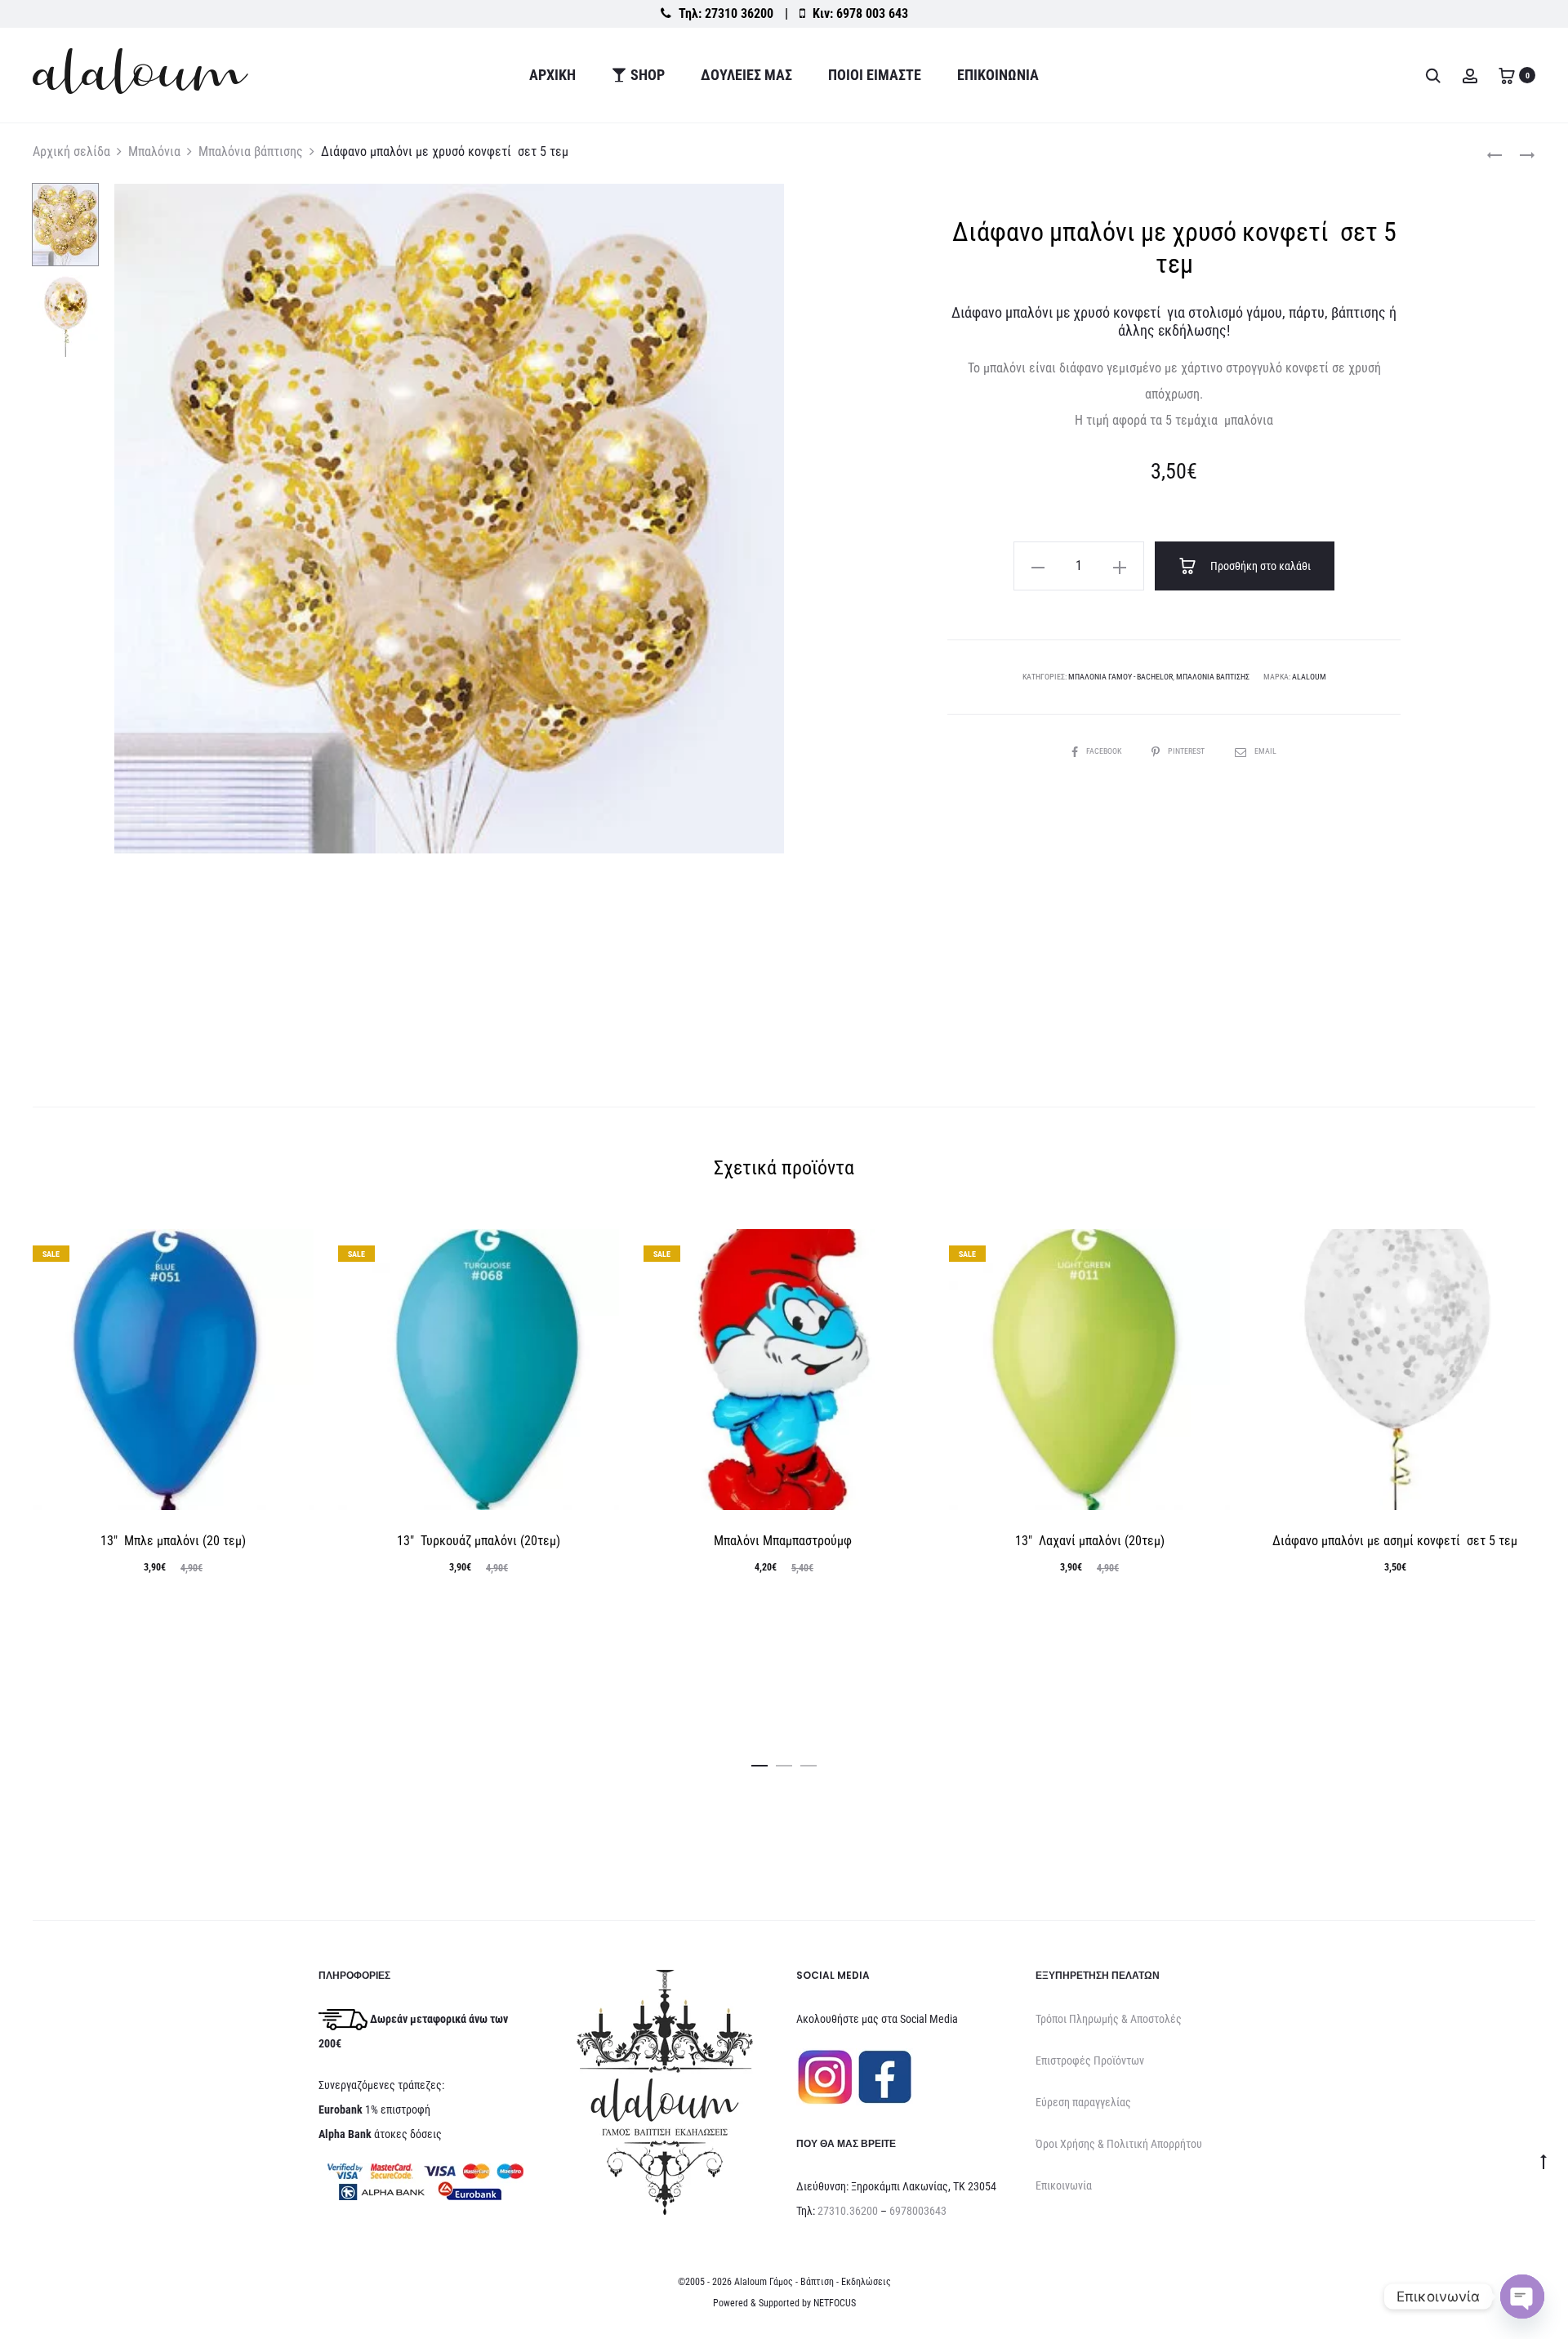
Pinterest (1187, 751)
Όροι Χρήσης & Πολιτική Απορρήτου (1119, 2144)
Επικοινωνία (998, 75)
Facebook (1105, 751)
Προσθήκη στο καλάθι (1259, 566)
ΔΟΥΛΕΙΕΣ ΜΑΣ (746, 75)
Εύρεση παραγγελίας (1083, 2102)
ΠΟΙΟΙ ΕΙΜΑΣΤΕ (875, 75)
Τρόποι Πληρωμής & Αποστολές (1109, 2019)
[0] (1507, 75)
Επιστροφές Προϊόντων (1090, 2061)
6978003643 (918, 2211)
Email (1265, 751)
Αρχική (552, 75)
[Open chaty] (1522, 2297)
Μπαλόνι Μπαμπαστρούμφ (784, 1541)
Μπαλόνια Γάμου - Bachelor (1120, 677)
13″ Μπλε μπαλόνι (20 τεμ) (173, 1541)
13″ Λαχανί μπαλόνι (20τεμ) (1090, 1541)
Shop (648, 75)
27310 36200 (739, 13)
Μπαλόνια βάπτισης (251, 151)
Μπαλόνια (154, 151)
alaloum (1309, 677)
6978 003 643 (872, 13)
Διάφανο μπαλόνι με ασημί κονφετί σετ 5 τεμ (1395, 1541)
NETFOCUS (835, 2303)
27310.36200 (848, 2211)
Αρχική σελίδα (71, 151)
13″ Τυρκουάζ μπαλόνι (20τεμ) (479, 1541)
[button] (1038, 566)
